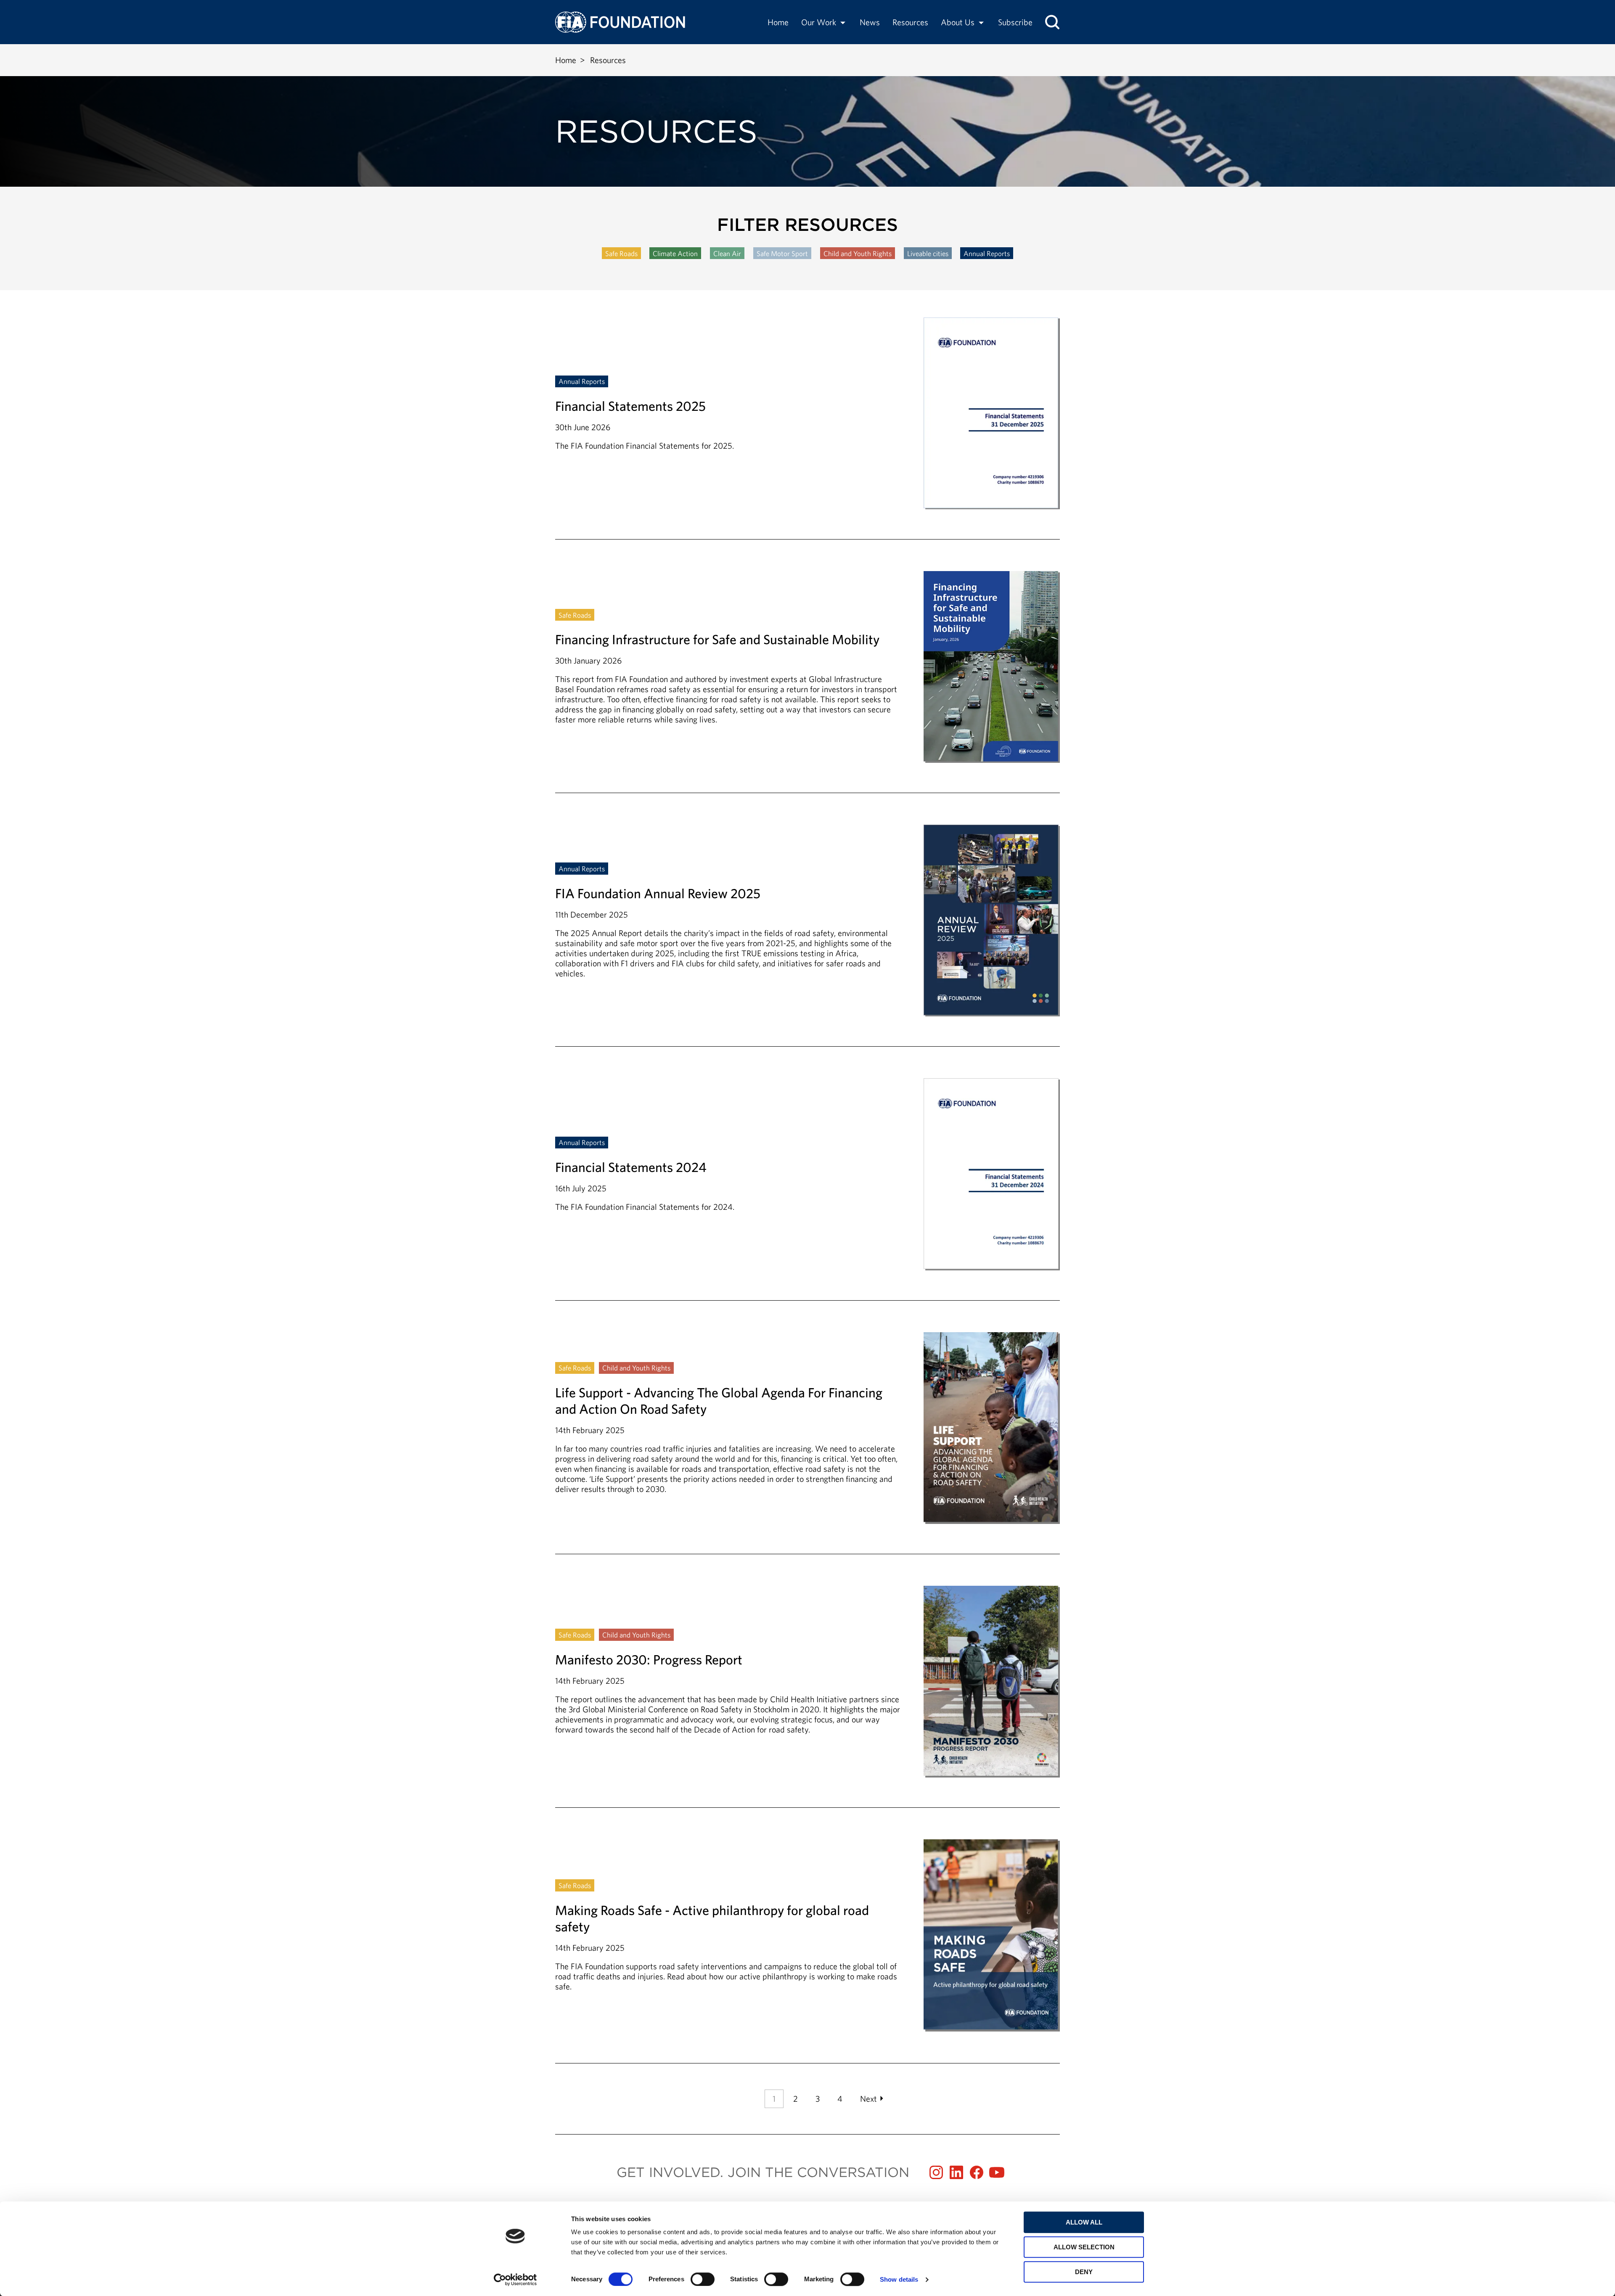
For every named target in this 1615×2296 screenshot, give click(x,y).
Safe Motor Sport (782, 253)
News (870, 22)
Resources (910, 22)
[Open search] (1052, 22)
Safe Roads (621, 253)
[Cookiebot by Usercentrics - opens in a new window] (515, 2280)
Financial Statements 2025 (807, 428)
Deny (1084, 2272)
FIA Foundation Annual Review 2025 (807, 935)
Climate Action (675, 253)
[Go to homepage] (620, 22)
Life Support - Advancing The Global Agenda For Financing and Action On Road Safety (807, 1443)
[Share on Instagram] (936, 2172)
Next (868, 2099)
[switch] (703, 2279)
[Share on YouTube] (997, 2172)
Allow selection (1084, 2247)
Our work (819, 22)
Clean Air (727, 253)
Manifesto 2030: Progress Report (807, 1697)
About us (958, 22)
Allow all (1084, 2222)
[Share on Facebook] (977, 2172)
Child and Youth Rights (858, 253)
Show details (899, 2279)
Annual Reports (987, 253)
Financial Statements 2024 (807, 1189)
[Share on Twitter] (956, 2172)
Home (778, 22)
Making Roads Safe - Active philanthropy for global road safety (807, 1935)
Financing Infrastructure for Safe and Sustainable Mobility (807, 682)
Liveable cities (928, 253)
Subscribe (1015, 22)
